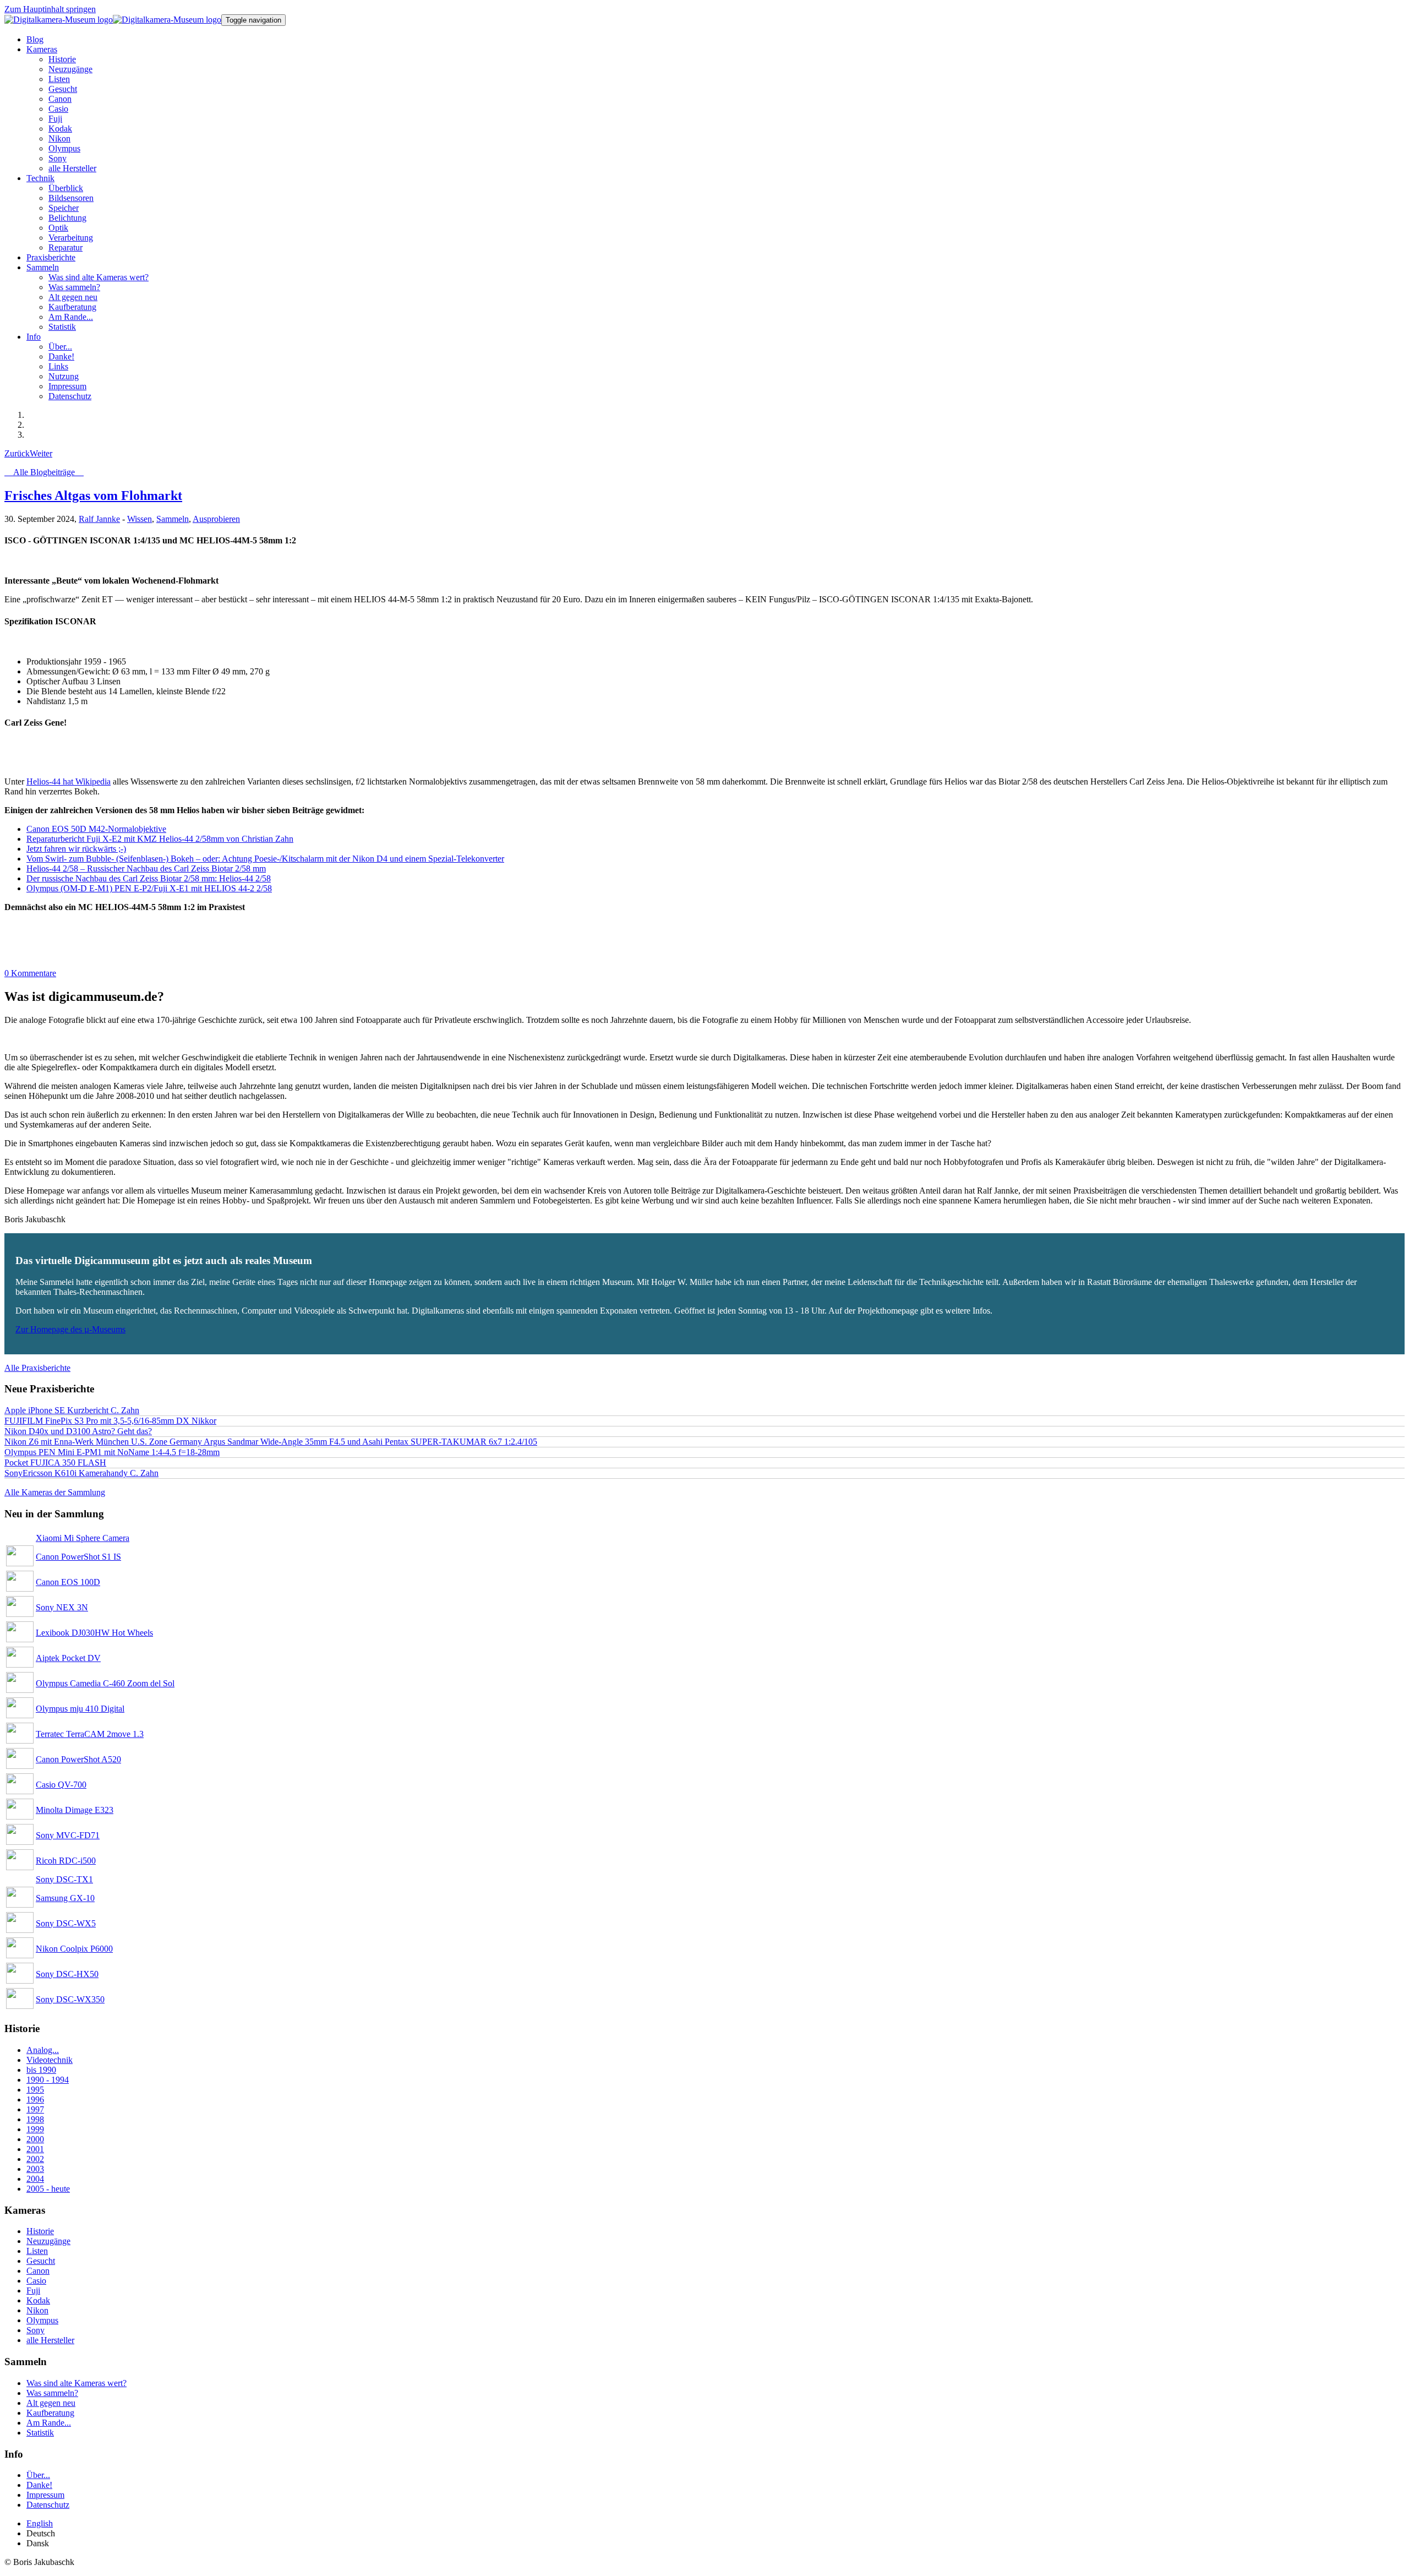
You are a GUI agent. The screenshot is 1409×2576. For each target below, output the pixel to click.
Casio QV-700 (61, 1785)
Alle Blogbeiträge (44, 472)
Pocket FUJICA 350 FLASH (55, 1463)
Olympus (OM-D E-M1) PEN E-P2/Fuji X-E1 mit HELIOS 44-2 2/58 (149, 888)
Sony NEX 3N (62, 1607)
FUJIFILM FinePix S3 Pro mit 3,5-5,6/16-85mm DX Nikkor (110, 1421)
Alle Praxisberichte (37, 1368)
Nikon (37, 2310)
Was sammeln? (52, 2393)
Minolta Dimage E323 (75, 1810)
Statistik (40, 2433)
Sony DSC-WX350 (70, 1999)
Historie (40, 2231)
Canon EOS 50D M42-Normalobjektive (96, 829)
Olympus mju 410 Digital (80, 1709)
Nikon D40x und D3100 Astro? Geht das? (78, 1431)
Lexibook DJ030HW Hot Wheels (94, 1633)
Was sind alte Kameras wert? (77, 2383)
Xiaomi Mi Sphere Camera (83, 1538)
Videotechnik (50, 2060)
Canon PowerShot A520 (78, 1759)
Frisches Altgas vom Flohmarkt (93, 495)
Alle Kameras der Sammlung (55, 1492)
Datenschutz (48, 2505)
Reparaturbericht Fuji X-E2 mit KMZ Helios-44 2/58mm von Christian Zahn (160, 839)
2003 (35, 2169)
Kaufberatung (50, 2413)
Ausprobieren (216, 519)
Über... (38, 2475)
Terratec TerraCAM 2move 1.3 (90, 1734)
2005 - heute (48, 2189)
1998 (35, 2119)
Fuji (33, 2291)
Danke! (39, 2485)
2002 (35, 2159)
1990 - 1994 (48, 2080)
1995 (35, 2090)
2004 (35, 2179)
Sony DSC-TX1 (64, 1879)
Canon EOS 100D (68, 1582)
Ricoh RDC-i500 (66, 1861)
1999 (35, 2129)
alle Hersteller (50, 2340)
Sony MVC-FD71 (68, 1835)
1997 (35, 2109)
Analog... (43, 2050)
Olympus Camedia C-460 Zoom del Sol (105, 1683)
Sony (36, 2330)
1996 (35, 2100)
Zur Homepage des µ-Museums (70, 1329)
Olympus (42, 2320)
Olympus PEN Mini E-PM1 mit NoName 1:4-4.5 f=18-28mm (112, 1452)
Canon (38, 2271)
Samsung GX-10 (65, 1898)
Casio (36, 2281)
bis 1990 (41, 2070)
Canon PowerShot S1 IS (78, 1557)
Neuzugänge (48, 2241)
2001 (35, 2149)
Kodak (38, 2300)
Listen (37, 2251)
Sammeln (173, 519)
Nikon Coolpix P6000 (74, 1949)
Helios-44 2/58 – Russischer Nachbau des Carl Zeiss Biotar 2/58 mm (146, 868)
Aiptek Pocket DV (68, 1658)
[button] (42, 49)
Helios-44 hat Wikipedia (69, 781)
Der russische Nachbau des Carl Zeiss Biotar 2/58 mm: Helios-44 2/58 (149, 878)
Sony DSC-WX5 (66, 1923)
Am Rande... (49, 2423)
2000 (35, 2139)
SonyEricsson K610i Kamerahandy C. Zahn (81, 1473)
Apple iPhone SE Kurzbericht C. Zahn (72, 1410)
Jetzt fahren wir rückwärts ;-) (76, 849)
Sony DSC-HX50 (67, 1974)
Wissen (140, 519)
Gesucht (41, 2261)
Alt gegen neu (51, 2403)
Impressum (45, 2495)
